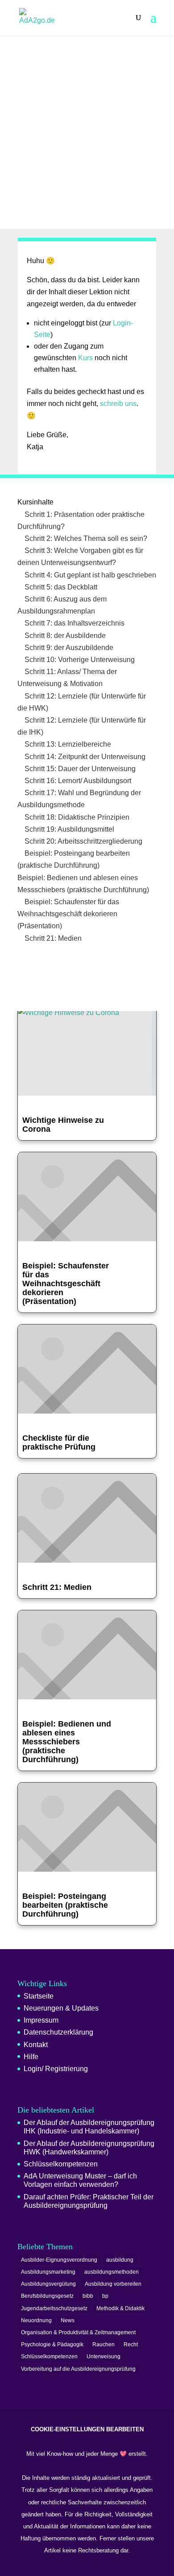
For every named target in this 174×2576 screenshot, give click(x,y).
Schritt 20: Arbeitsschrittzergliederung (83, 841)
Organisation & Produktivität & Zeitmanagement (78, 2332)
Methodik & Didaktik (120, 2308)
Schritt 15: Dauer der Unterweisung (79, 769)
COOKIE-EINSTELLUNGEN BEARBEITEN (87, 2429)
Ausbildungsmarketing (48, 2272)
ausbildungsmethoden (112, 2272)
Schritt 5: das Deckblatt (60, 587)
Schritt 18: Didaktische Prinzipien (76, 817)
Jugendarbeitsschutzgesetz (54, 2308)
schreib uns (118, 404)
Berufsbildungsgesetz (47, 2296)
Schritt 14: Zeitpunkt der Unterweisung (84, 757)
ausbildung (120, 2260)
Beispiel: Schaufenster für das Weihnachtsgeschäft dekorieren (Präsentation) (68, 914)
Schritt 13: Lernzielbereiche (67, 744)
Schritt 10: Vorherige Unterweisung (79, 660)
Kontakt (36, 2045)
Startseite (39, 1996)
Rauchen (104, 2344)
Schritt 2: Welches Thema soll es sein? (85, 538)
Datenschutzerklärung (58, 2032)
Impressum (41, 2020)
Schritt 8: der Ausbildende (64, 636)
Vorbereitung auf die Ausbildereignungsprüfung (78, 2369)
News (68, 2320)
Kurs (85, 358)
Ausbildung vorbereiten (113, 2284)
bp (105, 2296)
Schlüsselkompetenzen (61, 2164)
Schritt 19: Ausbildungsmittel (68, 829)
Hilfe (31, 2057)
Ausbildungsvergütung (48, 2284)
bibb (88, 2296)
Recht (131, 2344)
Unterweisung (104, 2357)
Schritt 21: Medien (52, 938)
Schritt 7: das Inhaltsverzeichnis (74, 623)
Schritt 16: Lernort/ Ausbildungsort (77, 781)
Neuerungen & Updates (61, 2008)
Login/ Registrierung (56, 2069)
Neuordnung (36, 2320)
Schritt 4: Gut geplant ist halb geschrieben (89, 575)
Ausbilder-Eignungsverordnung (59, 2260)
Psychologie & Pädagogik (52, 2344)
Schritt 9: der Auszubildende (68, 648)
